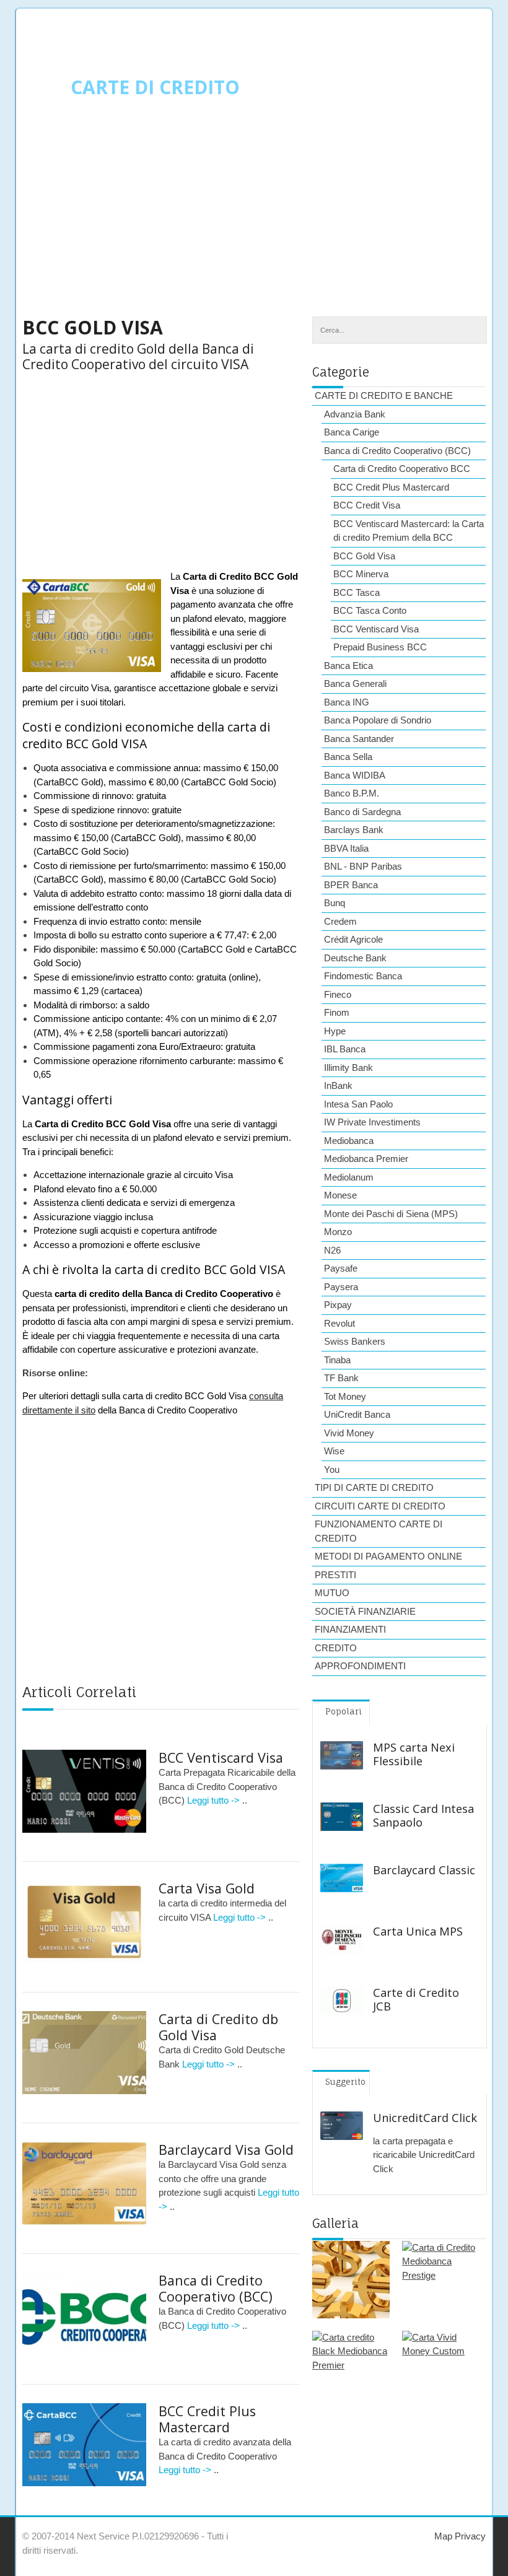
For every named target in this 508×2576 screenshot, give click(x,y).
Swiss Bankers (355, 1341)
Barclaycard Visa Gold (226, 2150)
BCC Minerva (361, 574)
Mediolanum (349, 1177)
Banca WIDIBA (355, 775)
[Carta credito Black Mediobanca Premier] (351, 2369)
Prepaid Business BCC (380, 647)
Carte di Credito (155, 87)
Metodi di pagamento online (388, 1556)
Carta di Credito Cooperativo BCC (402, 469)
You (332, 1469)
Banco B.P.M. (352, 793)
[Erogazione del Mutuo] (351, 2280)
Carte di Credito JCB (416, 1999)
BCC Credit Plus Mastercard (207, 2419)
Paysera (341, 1287)
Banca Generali (355, 683)
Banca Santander (359, 739)
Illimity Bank (348, 1068)
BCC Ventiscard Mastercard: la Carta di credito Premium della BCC (409, 531)
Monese (340, 1195)
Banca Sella (348, 757)
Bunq (335, 903)
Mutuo (332, 1593)
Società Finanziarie (365, 1611)
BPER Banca (351, 885)
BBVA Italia (346, 848)
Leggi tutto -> (215, 1800)
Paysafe (341, 1268)
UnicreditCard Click (425, 2118)
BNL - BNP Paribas (363, 866)
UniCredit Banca (357, 1414)
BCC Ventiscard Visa (221, 1757)
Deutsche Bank (355, 958)
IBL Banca (345, 1049)
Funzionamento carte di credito (379, 1531)
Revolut (339, 1323)
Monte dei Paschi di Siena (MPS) (391, 1214)
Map (443, 2536)
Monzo (338, 1232)
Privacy (469, 2536)
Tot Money (345, 1396)
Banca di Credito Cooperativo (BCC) (216, 2288)
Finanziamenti (350, 1629)
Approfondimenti (360, 1666)
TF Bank (341, 1378)
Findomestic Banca (363, 976)
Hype (335, 1031)
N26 (332, 1250)
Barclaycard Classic (424, 1870)
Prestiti (335, 1575)
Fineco (338, 994)
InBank (338, 1085)
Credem (340, 921)
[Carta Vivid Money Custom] (441, 2369)
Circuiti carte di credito (380, 1506)
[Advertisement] (254, 217)
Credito (336, 1648)
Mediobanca (349, 1141)
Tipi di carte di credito (374, 1487)
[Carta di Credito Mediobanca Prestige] (441, 2280)
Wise (334, 1451)
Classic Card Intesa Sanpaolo (423, 1815)
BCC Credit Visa (367, 505)
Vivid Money (349, 1433)
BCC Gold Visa (364, 556)
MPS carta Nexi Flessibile (414, 1754)
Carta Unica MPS (418, 1931)
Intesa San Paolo (358, 1104)
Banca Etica (348, 666)
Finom (337, 1012)
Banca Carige (352, 432)
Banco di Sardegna (362, 812)
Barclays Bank (354, 830)
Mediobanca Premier (366, 1159)
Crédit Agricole (353, 939)
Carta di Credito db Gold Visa (218, 2027)
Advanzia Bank (355, 414)
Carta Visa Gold (207, 1888)
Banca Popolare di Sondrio (378, 720)
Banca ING (347, 702)
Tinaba (337, 1360)
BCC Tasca (357, 592)
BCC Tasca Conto (370, 610)
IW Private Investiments (372, 1122)
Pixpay (338, 1305)
